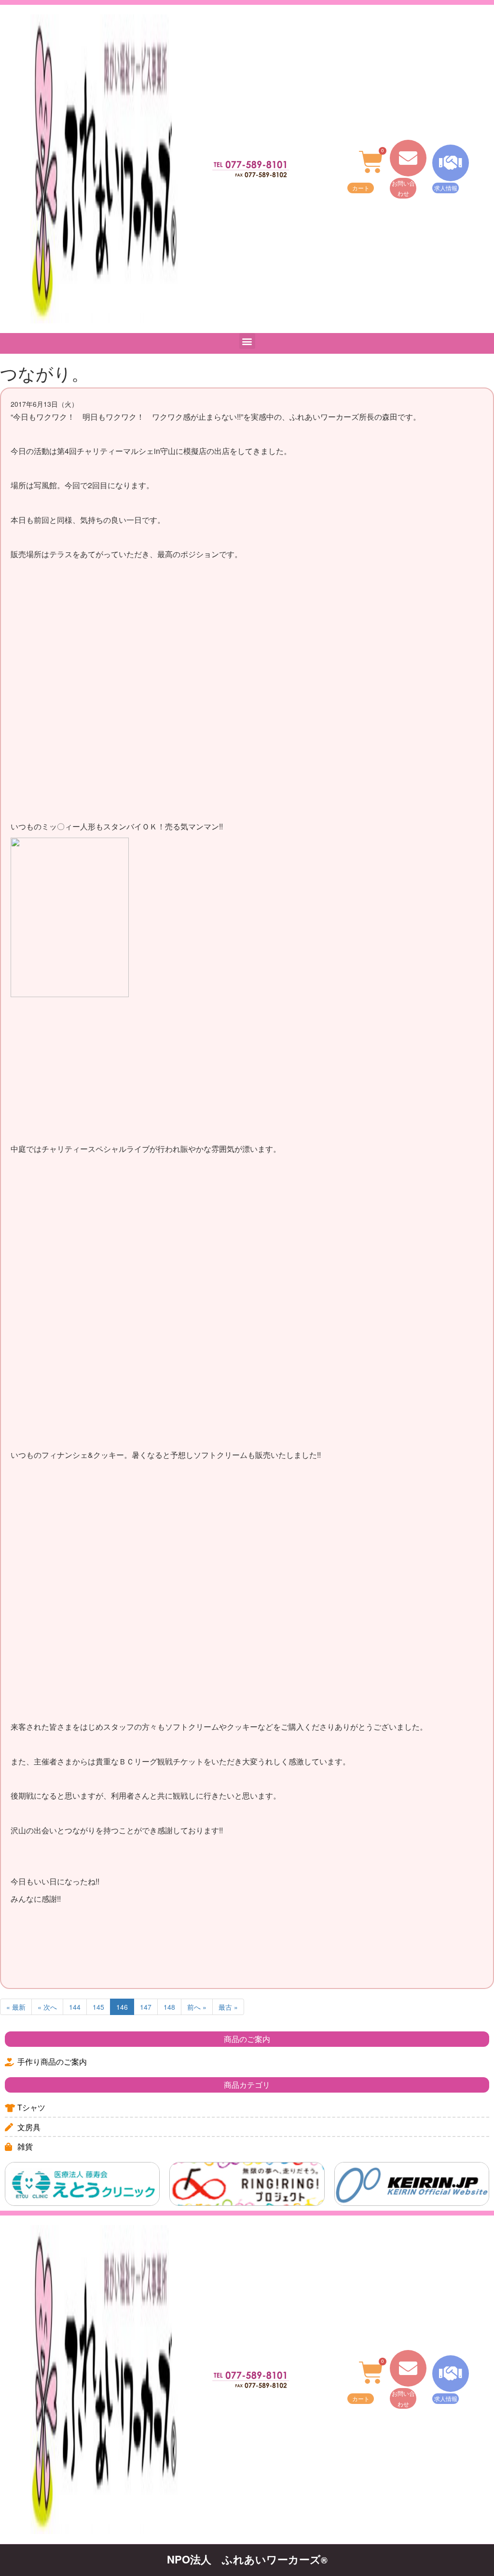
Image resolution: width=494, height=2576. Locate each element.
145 (98, 2007)
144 (75, 2007)
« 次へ (47, 2007)
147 (146, 2007)
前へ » (197, 2007)
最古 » (228, 2007)
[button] (247, 341)
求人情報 (446, 188)
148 (169, 2007)
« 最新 (16, 2007)
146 (122, 2007)
